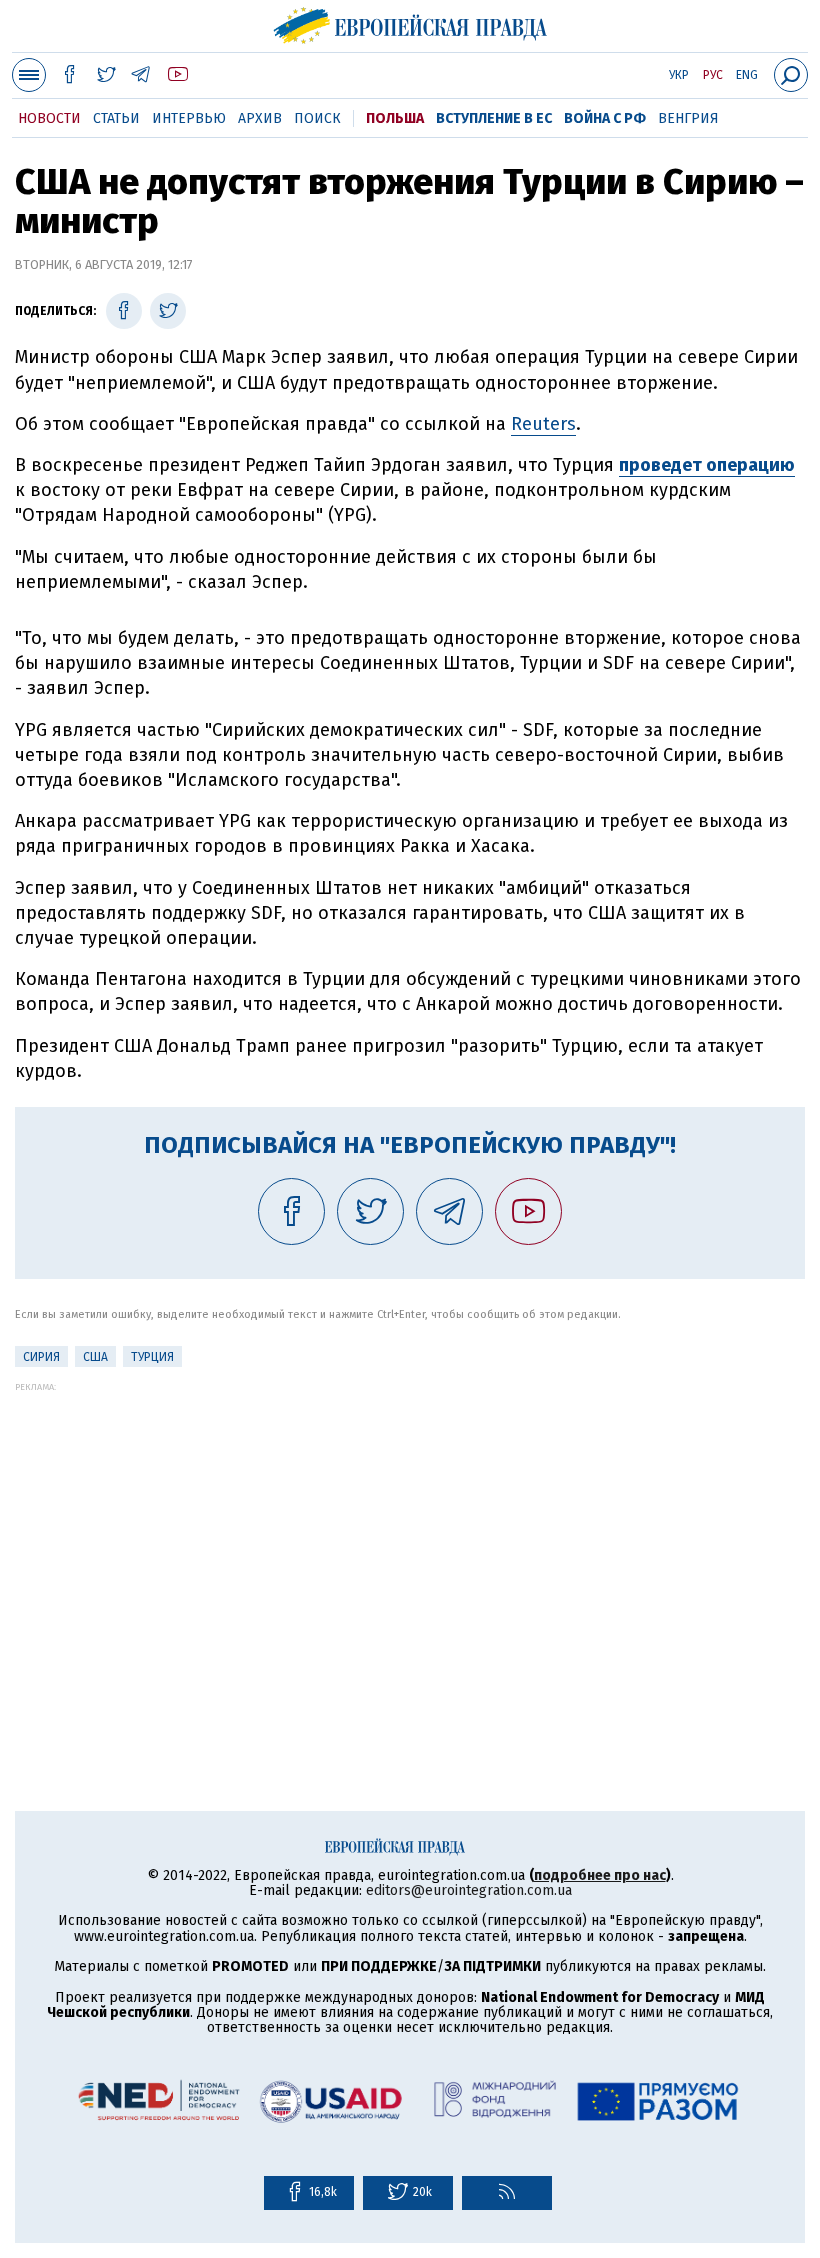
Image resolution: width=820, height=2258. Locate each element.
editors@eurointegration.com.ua (469, 1890)
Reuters (543, 424)
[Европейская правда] (410, 23)
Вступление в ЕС (494, 118)
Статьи (116, 118)
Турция (152, 1357)
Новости (49, 118)
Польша (395, 118)
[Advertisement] (410, 1532)
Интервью (189, 118)
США (95, 1357)
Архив (260, 118)
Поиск (317, 118)
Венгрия (688, 118)
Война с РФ (605, 118)
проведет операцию (707, 465)
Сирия (41, 1357)
